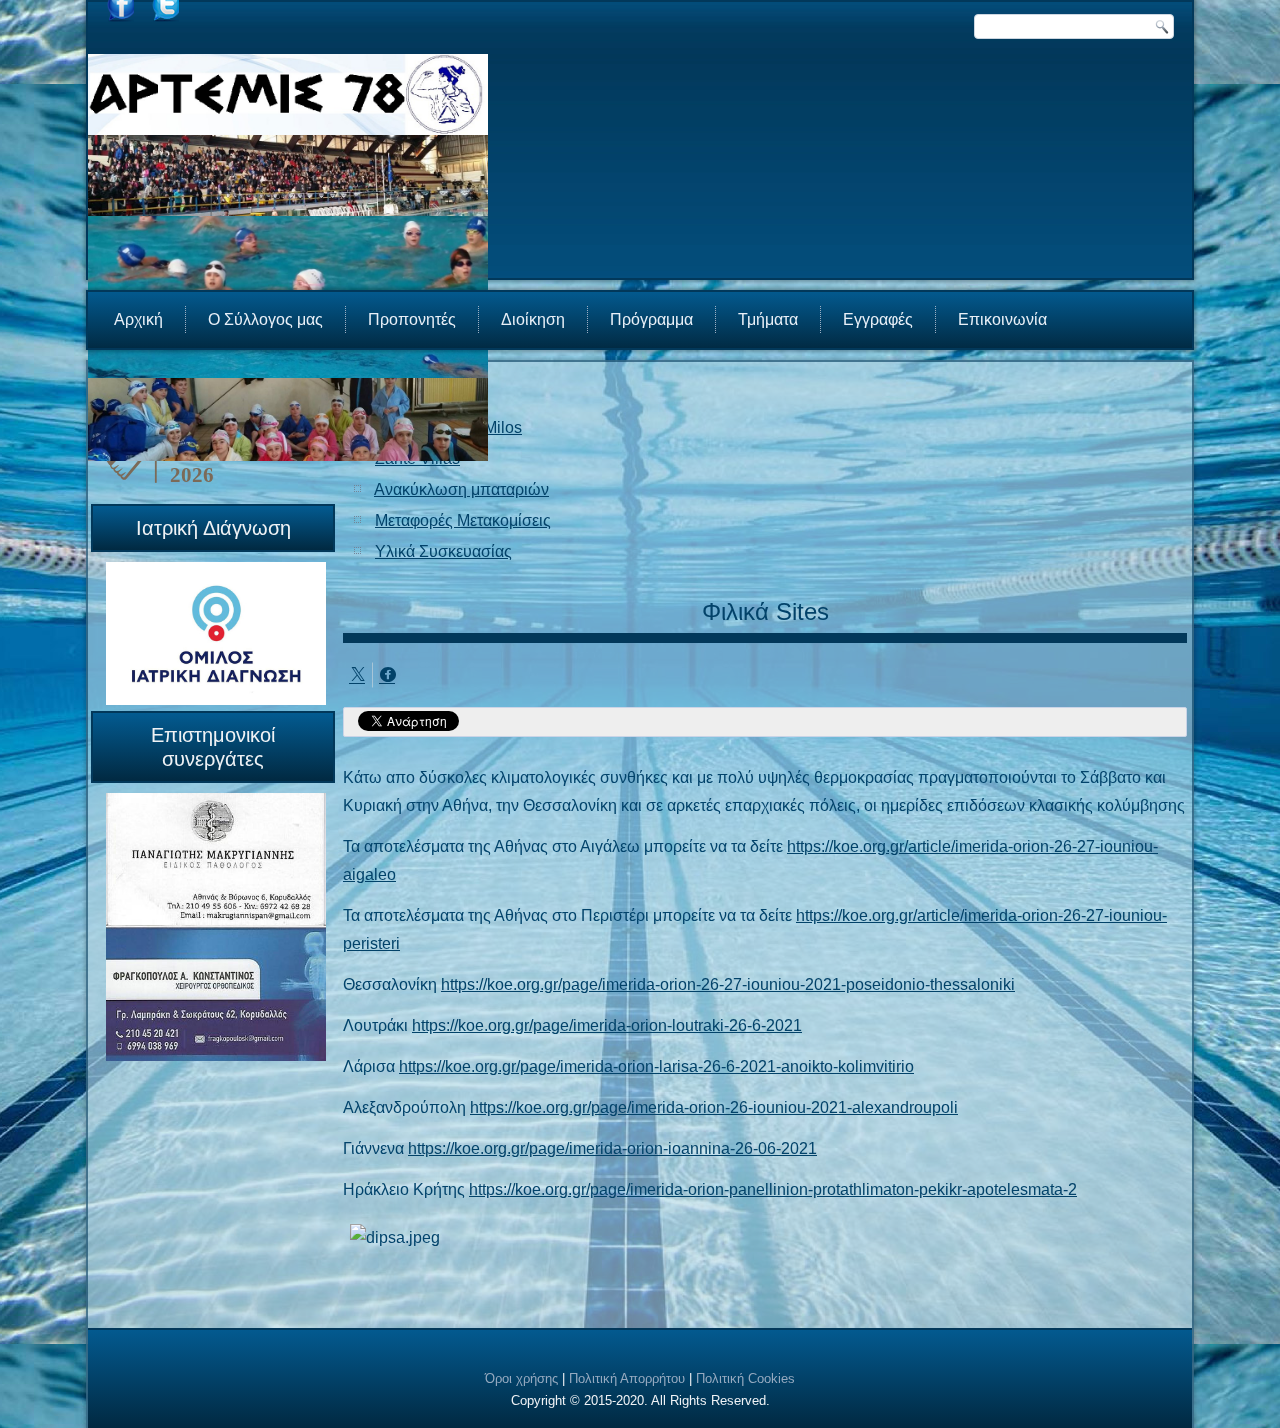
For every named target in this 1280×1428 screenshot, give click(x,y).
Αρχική (138, 319)
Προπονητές (412, 319)
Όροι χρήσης (521, 1378)
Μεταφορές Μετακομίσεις (463, 520)
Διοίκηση (533, 319)
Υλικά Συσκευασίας (443, 551)
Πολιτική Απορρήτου (627, 1378)
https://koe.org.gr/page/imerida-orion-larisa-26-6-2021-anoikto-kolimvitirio (656, 1066)
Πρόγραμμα (651, 319)
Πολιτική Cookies (745, 1378)
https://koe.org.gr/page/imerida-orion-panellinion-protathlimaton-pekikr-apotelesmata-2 (773, 1189)
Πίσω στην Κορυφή (1205, 1407)
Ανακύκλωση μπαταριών (461, 489)
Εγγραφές (878, 319)
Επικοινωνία (1002, 319)
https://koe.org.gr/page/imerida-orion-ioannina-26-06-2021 (612, 1148)
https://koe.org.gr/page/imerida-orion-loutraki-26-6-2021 (607, 1025)
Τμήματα (768, 319)
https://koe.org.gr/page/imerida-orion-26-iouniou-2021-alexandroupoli (714, 1107)
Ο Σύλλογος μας (265, 319)
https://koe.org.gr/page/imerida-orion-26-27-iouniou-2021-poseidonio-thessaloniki (728, 984)
